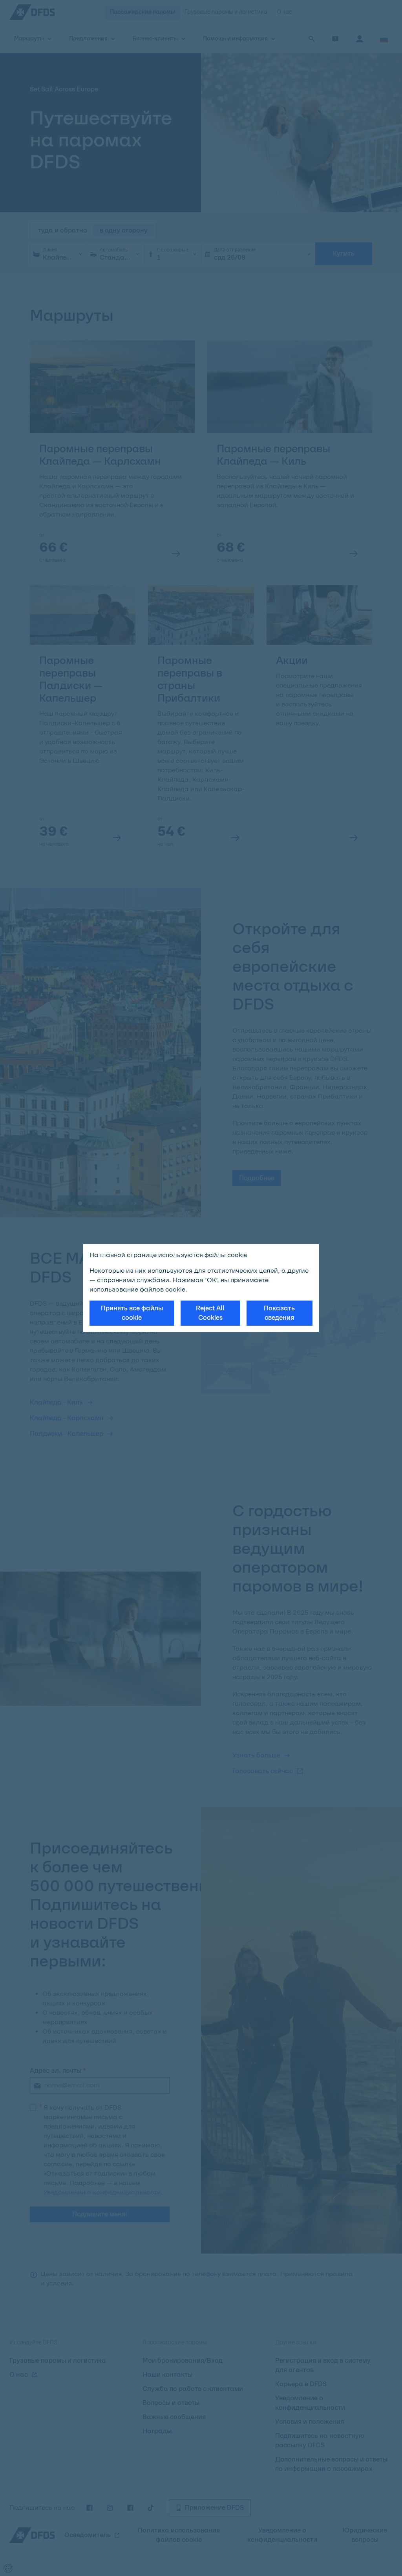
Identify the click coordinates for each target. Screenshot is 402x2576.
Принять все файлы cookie (132, 1313)
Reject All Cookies (210, 1313)
